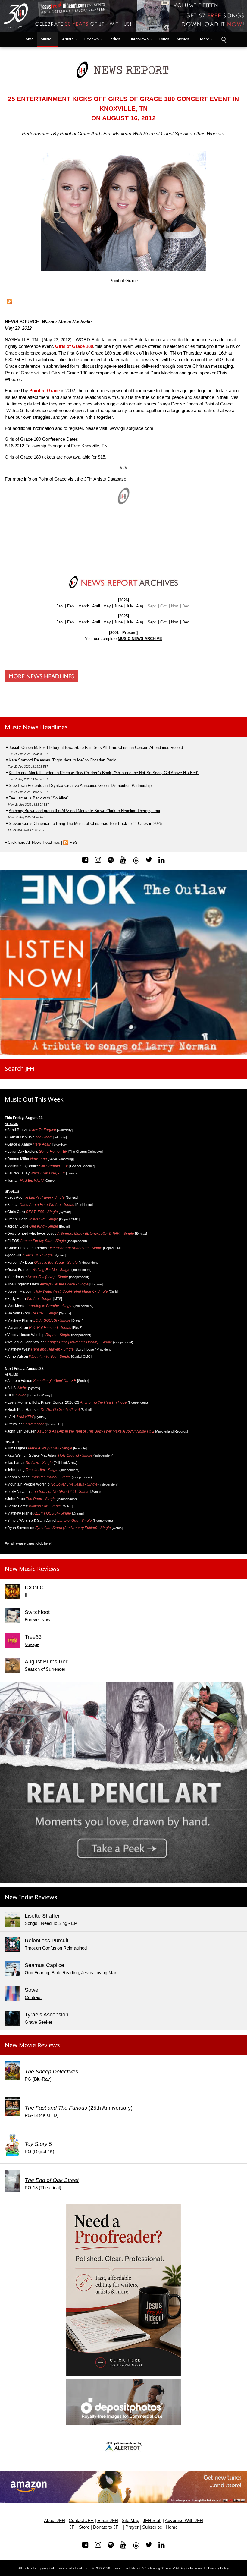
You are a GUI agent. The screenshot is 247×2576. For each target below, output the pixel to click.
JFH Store (79, 2527)
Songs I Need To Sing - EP (51, 1923)
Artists (68, 39)
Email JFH (108, 2521)
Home (27, 39)
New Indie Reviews (31, 1897)
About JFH (55, 2521)
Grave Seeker (39, 2022)
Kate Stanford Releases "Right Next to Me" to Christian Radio (63, 760)
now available (77, 457)
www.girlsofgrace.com (131, 428)
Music (46, 39)
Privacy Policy (219, 2568)
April (96, 606)
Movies (183, 39)
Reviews (92, 39)
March (84, 606)
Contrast (33, 1997)
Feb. (71, 606)
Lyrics (164, 39)
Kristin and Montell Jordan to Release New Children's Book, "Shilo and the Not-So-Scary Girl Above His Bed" (104, 773)
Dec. (186, 622)
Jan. (60, 606)
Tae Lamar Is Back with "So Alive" (39, 798)
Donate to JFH (107, 2527)
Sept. (152, 622)
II (26, 1595)
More (205, 39)
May (107, 606)
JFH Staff (152, 2521)
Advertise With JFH (184, 2521)
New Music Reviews (32, 1569)
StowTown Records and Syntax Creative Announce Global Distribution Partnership (80, 785)
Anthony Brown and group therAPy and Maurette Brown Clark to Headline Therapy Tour (84, 811)
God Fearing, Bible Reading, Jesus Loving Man (71, 1973)
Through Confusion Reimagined (56, 1948)
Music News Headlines (36, 727)
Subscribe (152, 2527)
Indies (115, 39)
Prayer (132, 2527)
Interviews (140, 39)
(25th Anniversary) (79, 2108)
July (130, 606)
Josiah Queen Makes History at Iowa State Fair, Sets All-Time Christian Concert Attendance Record (96, 747)
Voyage (32, 1644)
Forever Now (38, 1620)
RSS (74, 842)
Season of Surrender (45, 1669)
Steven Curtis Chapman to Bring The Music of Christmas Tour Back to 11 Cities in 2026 (85, 823)
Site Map (130, 2521)
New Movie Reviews (32, 2045)
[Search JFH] (224, 39)
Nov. (175, 622)
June (118, 606)
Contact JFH (81, 2521)
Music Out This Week (34, 1099)
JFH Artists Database (105, 479)
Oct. (164, 622)
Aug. (140, 606)
